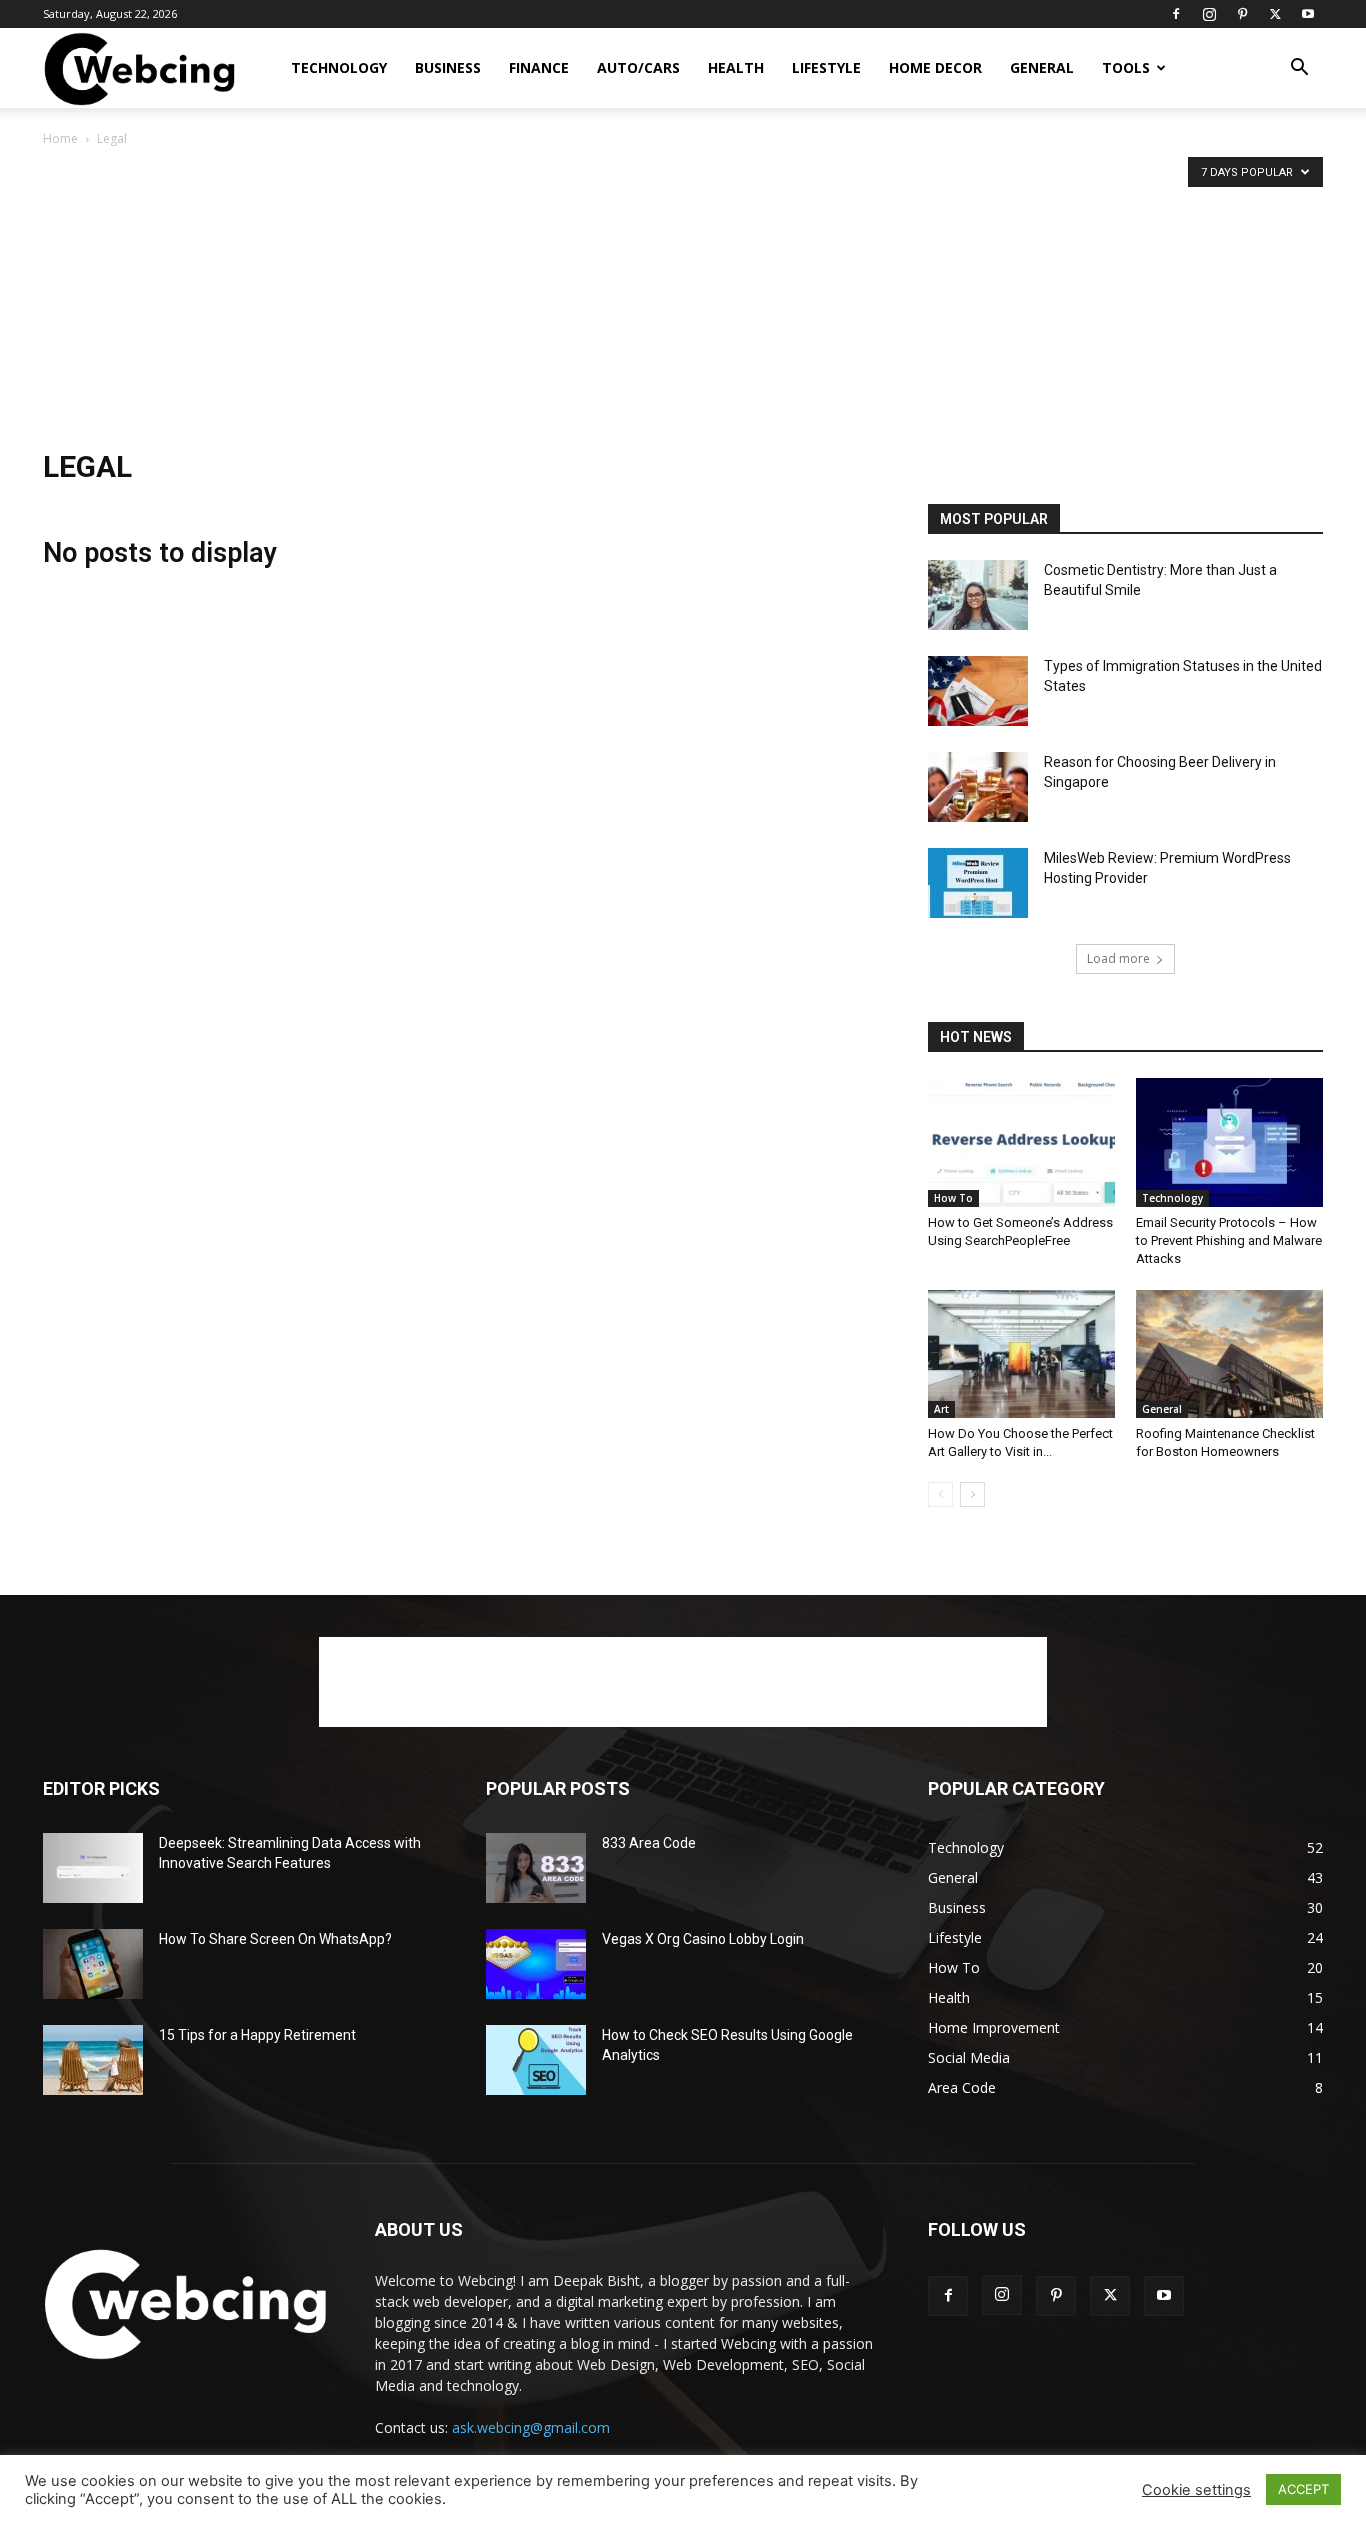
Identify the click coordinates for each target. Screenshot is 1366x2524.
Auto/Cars (638, 67)
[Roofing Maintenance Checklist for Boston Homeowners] (1229, 1354)
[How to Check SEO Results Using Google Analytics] (536, 2060)
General (1042, 67)
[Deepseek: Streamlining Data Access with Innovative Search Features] (93, 1868)
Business (448, 67)
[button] (1299, 69)
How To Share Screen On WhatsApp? (275, 1939)
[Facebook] (1176, 14)
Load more (1118, 958)
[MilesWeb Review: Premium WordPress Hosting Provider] (978, 883)
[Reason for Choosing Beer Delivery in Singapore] (978, 787)
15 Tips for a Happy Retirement (257, 2035)
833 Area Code (649, 1843)
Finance (539, 67)
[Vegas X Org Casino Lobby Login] (536, 1964)
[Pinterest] (1242, 14)
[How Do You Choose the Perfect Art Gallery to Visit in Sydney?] (1021, 1354)
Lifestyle (826, 67)
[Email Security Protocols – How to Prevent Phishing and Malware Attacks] (1229, 1142)
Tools (1126, 67)
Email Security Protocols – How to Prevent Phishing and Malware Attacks (1229, 1240)
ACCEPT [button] (1303, 2489)
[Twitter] (1275, 14)
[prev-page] (940, 1494)
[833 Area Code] (536, 1868)
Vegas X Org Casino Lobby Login (703, 1939)
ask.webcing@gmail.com (531, 2427)
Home (60, 138)
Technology (339, 67)
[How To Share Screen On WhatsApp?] (93, 1964)
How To (953, 1198)
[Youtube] (1308, 14)
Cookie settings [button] (1196, 2490)
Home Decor (935, 67)
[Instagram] (1209, 14)
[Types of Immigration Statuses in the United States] (978, 691)
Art (941, 1409)
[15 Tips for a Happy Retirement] (93, 2060)
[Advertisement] (683, 300)
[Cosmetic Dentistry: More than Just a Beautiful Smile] (978, 595)
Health (736, 67)
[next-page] (972, 1494)
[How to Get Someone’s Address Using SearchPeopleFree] (1021, 1142)
